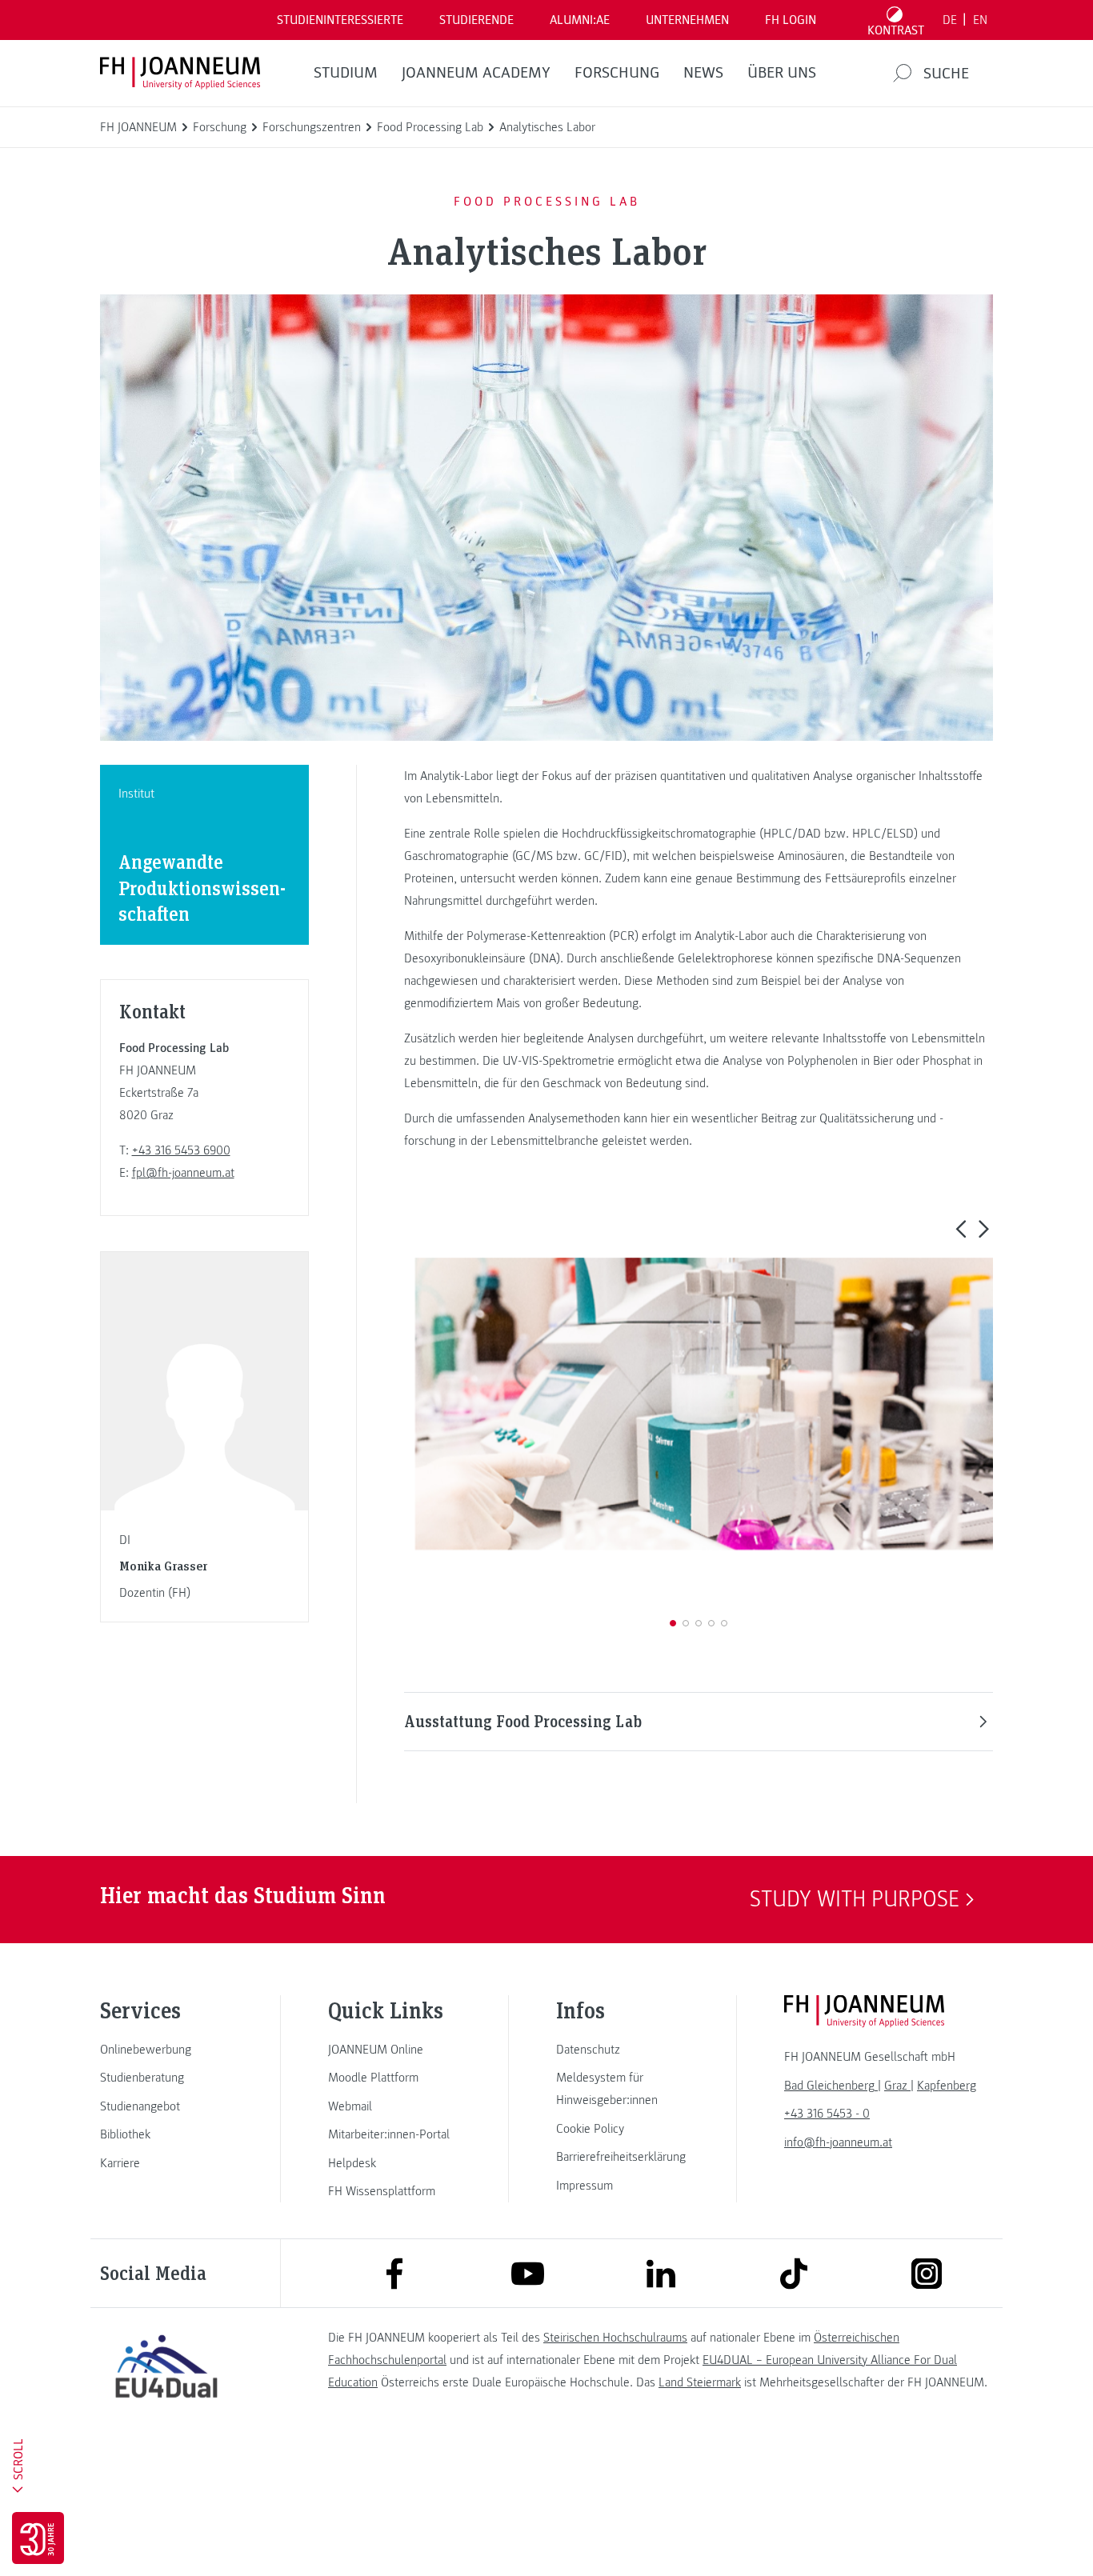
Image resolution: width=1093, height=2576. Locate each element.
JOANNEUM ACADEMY (476, 73)
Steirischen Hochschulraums (615, 2338)
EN (980, 20)
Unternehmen (687, 20)
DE (950, 20)
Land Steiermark (700, 2382)
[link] (166, 2050)
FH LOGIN (791, 20)
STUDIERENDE (476, 20)
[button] (961, 1228)
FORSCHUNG (617, 73)
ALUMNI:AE (580, 20)
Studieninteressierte (340, 20)
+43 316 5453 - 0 (827, 2114)
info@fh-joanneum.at (838, 2142)
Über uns (782, 73)
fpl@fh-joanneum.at (183, 1173)
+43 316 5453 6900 (181, 1150)
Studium (346, 73)
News (703, 73)
